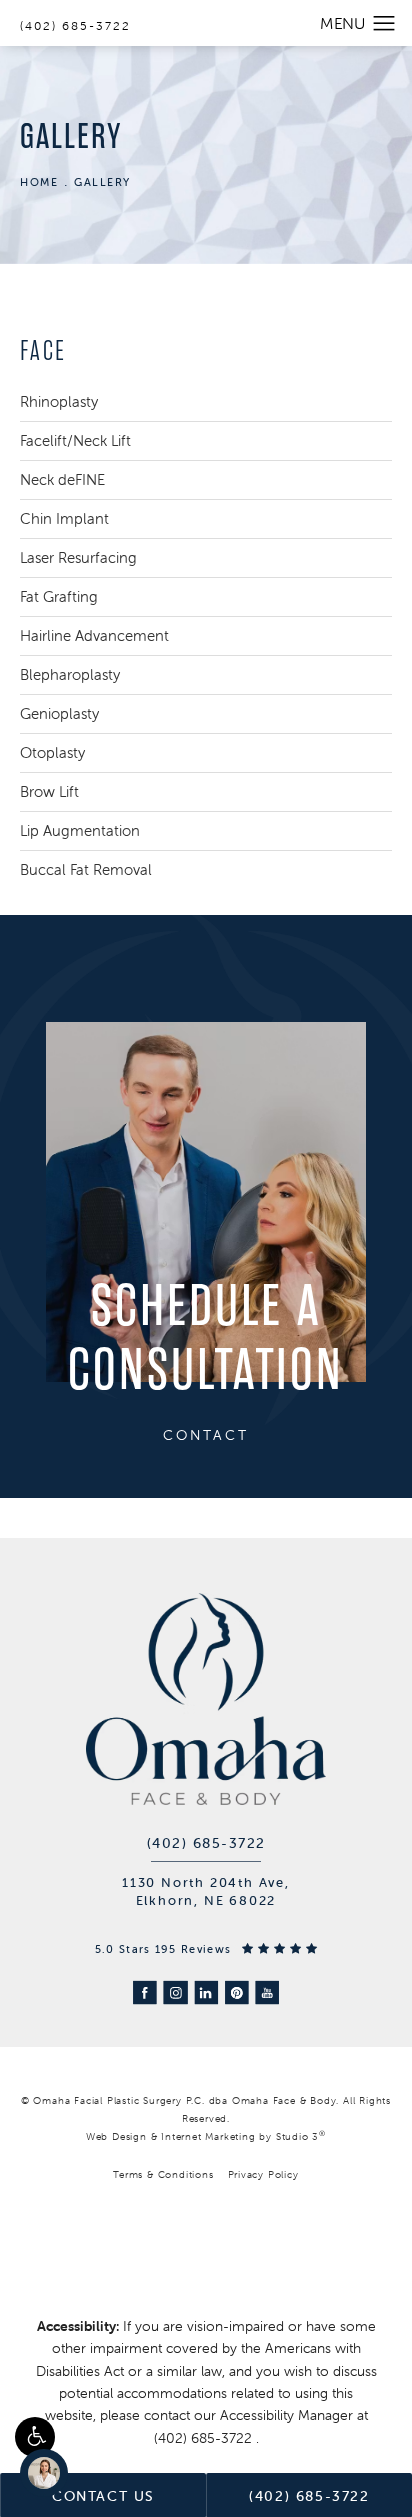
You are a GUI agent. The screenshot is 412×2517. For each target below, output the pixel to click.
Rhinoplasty (59, 401)
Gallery (102, 182)
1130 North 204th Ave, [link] (206, 1882)
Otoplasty (52, 752)
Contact (206, 1435)
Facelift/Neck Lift (75, 440)
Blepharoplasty (70, 674)
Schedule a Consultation (206, 1338)
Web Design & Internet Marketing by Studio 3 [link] (206, 2135)
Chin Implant (64, 518)
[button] (35, 2437)
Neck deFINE (62, 479)
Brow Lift (49, 791)
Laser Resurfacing (78, 557)
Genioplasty (59, 713)
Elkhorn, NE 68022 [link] (206, 1900)
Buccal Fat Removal (86, 869)
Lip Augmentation (80, 830)
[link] (206, 1843)
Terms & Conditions (163, 2174)
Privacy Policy (263, 2174)
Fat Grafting (59, 596)
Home (39, 182)
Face (43, 350)
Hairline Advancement (94, 635)
